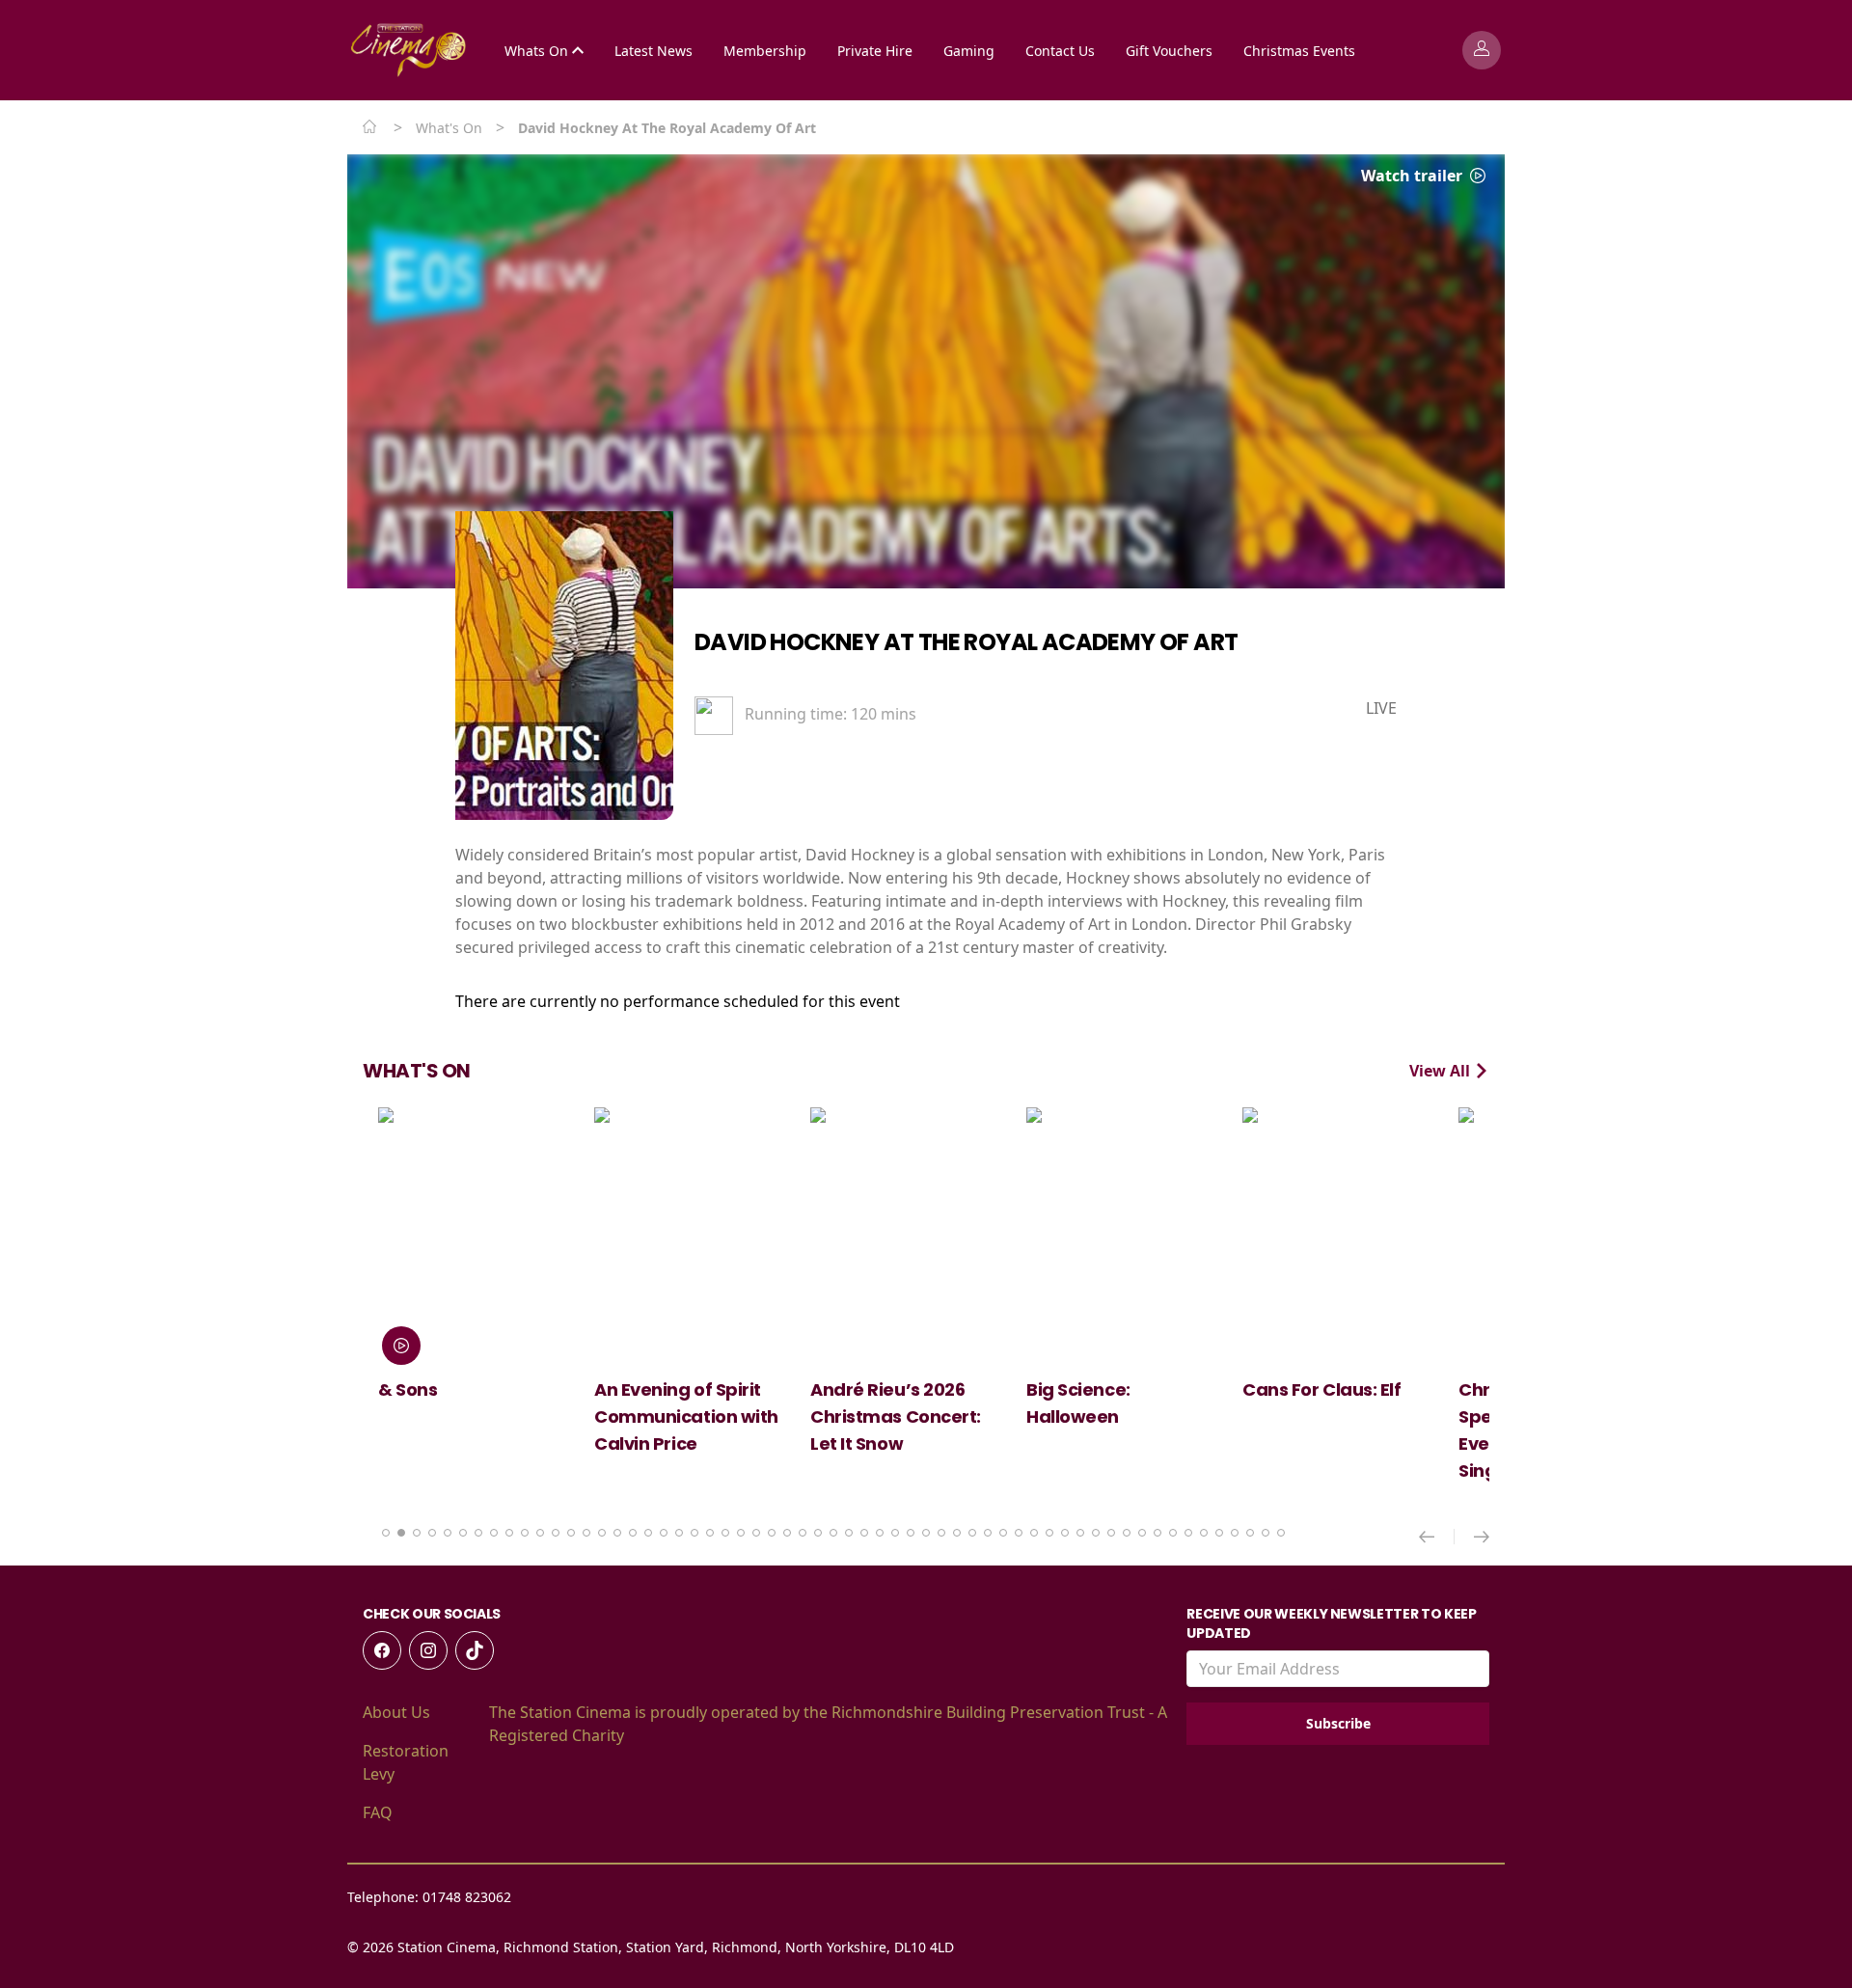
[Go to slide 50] (1142, 1533)
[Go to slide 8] (494, 1533)
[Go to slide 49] (1127, 1533)
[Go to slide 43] (1034, 1533)
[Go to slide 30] (833, 1533)
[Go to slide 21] (694, 1533)
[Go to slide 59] (1281, 1533)
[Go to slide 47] (1096, 1533)
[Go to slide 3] (417, 1533)
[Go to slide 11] (540, 1533)
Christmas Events (1299, 51)
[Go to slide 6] (463, 1533)
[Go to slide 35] (911, 1533)
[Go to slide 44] (1049, 1533)
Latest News (654, 51)
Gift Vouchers (1169, 51)
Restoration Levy (406, 1762)
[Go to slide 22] (710, 1533)
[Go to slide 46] (1080, 1533)
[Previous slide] (1437, 1537)
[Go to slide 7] (478, 1533)
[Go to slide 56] (1235, 1533)
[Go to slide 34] (895, 1533)
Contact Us (1060, 51)
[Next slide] (1482, 1537)
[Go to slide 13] (571, 1533)
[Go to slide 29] (818, 1533)
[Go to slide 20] (679, 1533)
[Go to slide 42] (1019, 1533)
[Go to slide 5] (448, 1533)
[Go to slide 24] (741, 1533)
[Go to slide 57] (1250, 1533)
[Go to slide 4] (432, 1533)
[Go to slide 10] (525, 1533)
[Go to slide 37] (941, 1533)
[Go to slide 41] (1003, 1533)
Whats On (538, 51)
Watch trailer (1414, 176)
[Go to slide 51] (1157, 1533)
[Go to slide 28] (803, 1533)
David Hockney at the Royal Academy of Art (966, 642)
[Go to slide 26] (772, 1533)
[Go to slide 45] (1065, 1533)
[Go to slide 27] (787, 1533)
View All (1442, 1071)
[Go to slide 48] (1111, 1533)
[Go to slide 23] (725, 1533)
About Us (396, 1712)
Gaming (969, 51)
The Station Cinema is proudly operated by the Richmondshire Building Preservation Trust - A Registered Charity (828, 1724)
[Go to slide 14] (586, 1533)
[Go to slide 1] (386, 1533)
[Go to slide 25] (756, 1533)
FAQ (378, 1812)
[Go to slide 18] (648, 1533)
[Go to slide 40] (988, 1533)
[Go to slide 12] (556, 1533)
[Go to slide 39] (972, 1533)
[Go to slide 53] (1188, 1533)
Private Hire (875, 51)
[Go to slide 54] (1204, 1533)
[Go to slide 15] (602, 1533)
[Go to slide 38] (957, 1533)
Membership (765, 51)
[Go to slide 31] (849, 1533)
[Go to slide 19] (664, 1533)
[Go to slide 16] (617, 1533)
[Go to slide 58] (1266, 1533)
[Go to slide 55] (1219, 1533)
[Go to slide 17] (633, 1533)
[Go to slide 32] (864, 1533)
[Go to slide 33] (880, 1533)
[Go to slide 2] (401, 1533)
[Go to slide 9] (509, 1533)
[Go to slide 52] (1173, 1533)
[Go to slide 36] (926, 1533)
